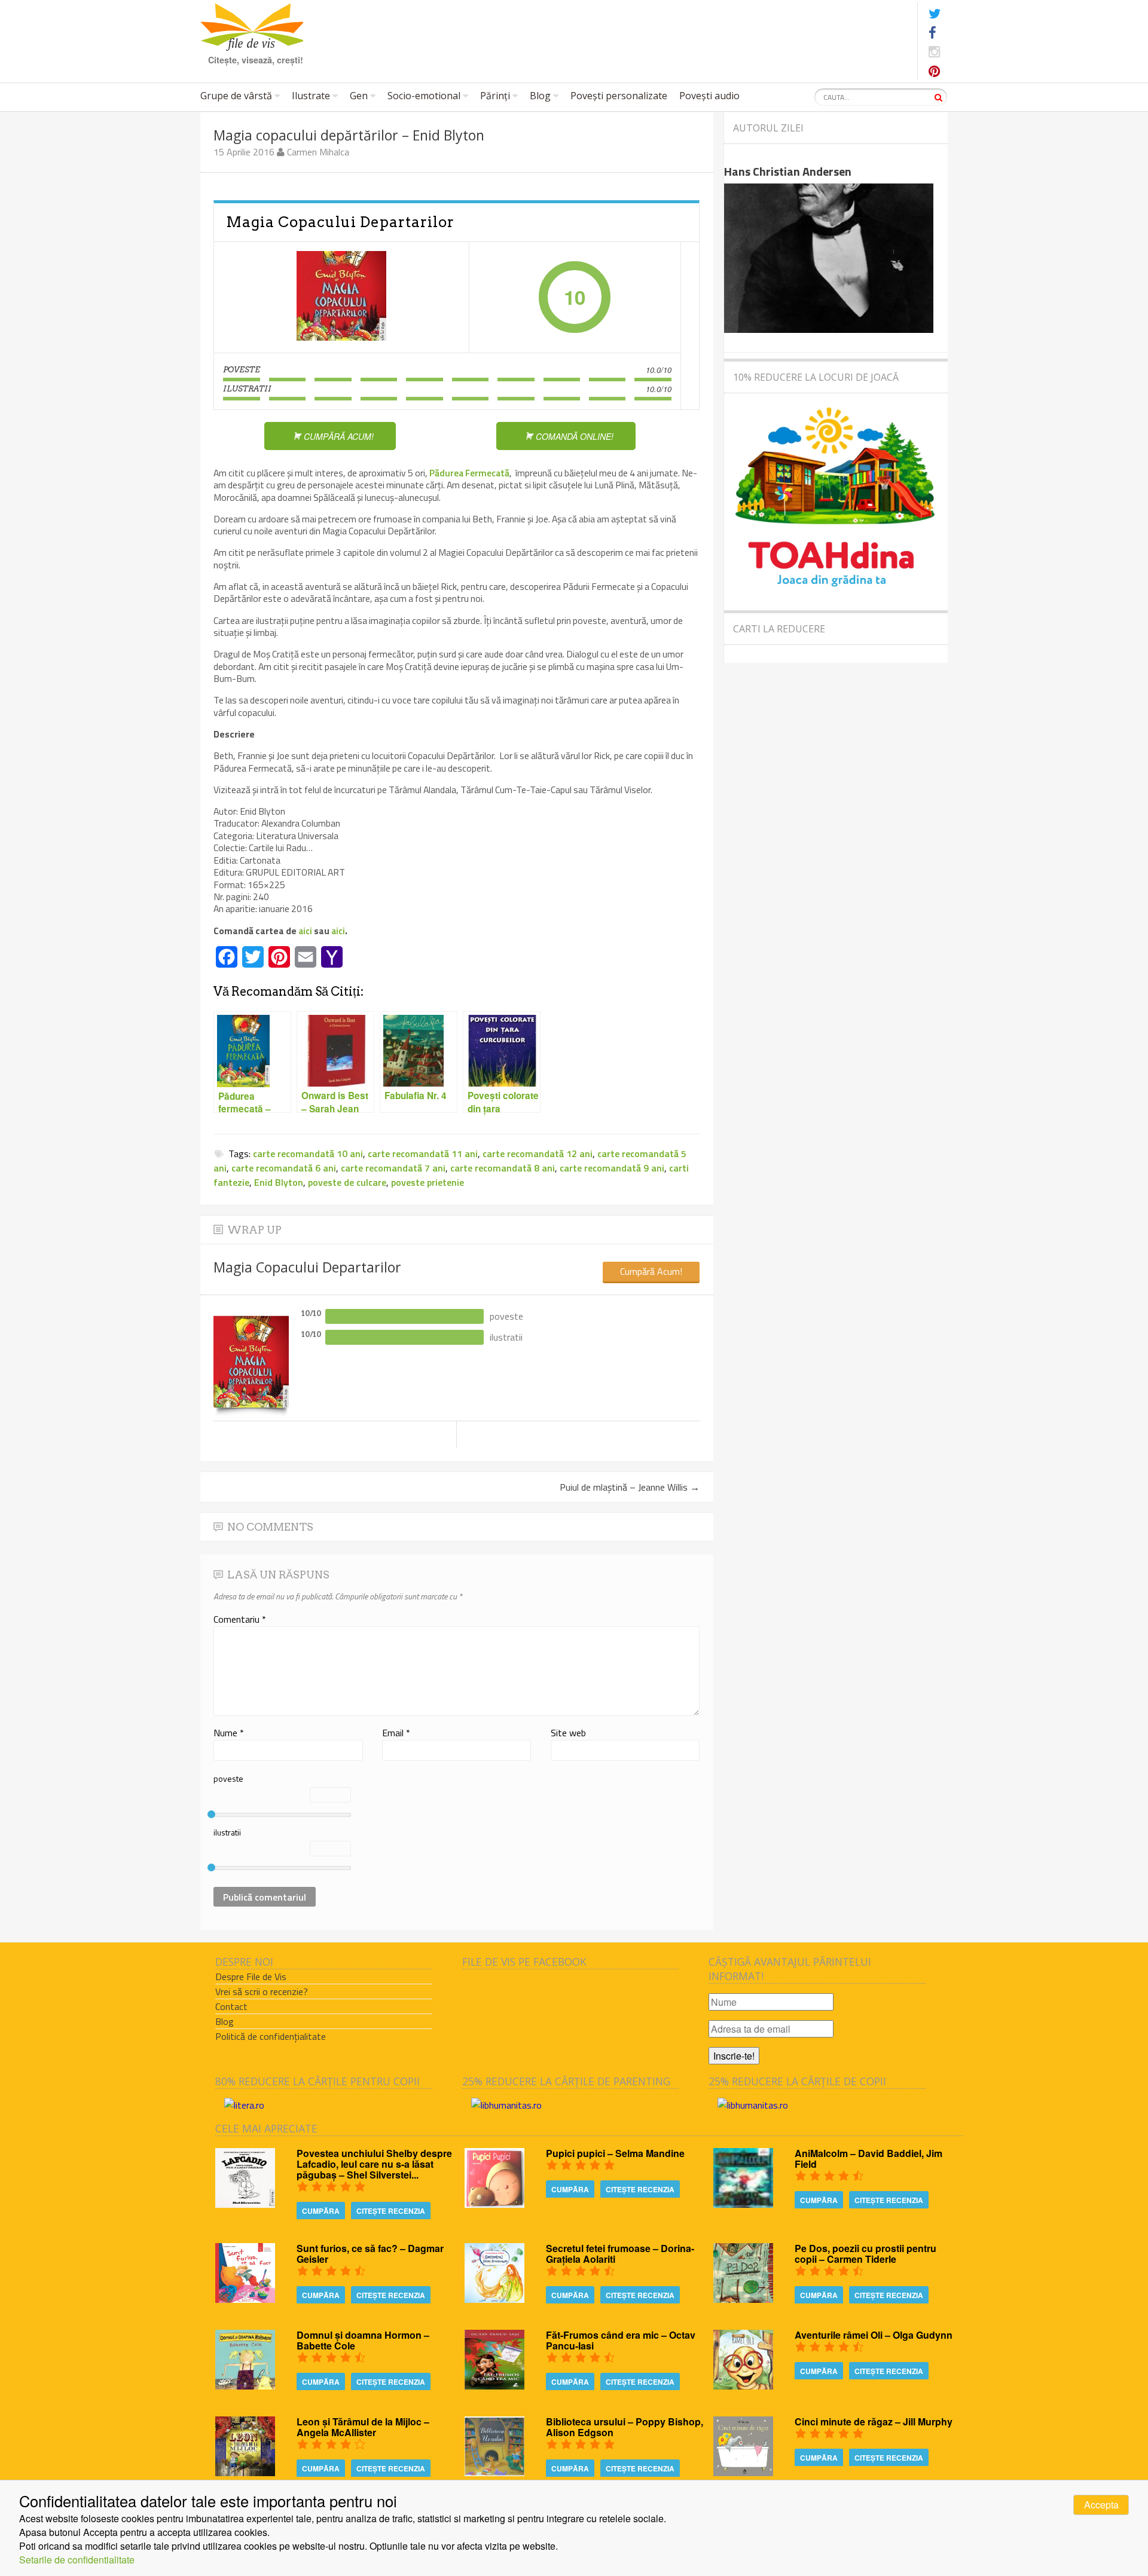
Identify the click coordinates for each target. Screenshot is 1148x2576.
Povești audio (709, 96)
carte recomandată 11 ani (423, 1154)
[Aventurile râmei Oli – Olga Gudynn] (743, 2386)
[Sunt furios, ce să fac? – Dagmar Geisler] (245, 2299)
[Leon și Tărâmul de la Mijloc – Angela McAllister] (245, 2472)
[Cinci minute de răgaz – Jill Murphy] (743, 2472)
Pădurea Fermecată (469, 473)
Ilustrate (311, 96)
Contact (231, 2006)
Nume (229, 1733)
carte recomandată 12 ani (538, 1154)
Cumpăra (321, 2211)
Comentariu (240, 1619)
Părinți (495, 96)
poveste (228, 1778)
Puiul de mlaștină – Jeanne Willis (630, 1487)
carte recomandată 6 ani (284, 1168)
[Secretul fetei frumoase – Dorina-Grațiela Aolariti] (494, 2299)
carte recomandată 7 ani (393, 1168)
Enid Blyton (279, 1182)
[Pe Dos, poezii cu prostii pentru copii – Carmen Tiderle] (743, 2299)
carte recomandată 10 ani (308, 1154)
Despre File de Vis (251, 1977)
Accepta (1101, 2505)
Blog (540, 96)
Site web (568, 1733)
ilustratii (227, 1832)
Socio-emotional (424, 96)
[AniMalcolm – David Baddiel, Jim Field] (743, 2204)
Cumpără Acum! (651, 1271)
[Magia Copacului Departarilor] (341, 297)
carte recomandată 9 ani (612, 1168)
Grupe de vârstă (236, 96)
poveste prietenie (428, 1182)
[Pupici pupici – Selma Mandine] (494, 2204)
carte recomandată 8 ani (503, 1168)
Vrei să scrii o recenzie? (262, 1991)
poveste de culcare (347, 1182)
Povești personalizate (619, 96)
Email (396, 1733)
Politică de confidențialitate (271, 2036)
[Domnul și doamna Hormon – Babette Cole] (245, 2386)
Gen (359, 96)
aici (306, 931)
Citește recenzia (391, 2211)
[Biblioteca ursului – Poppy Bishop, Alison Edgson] (494, 2472)
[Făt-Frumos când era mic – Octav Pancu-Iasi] (494, 2386)
